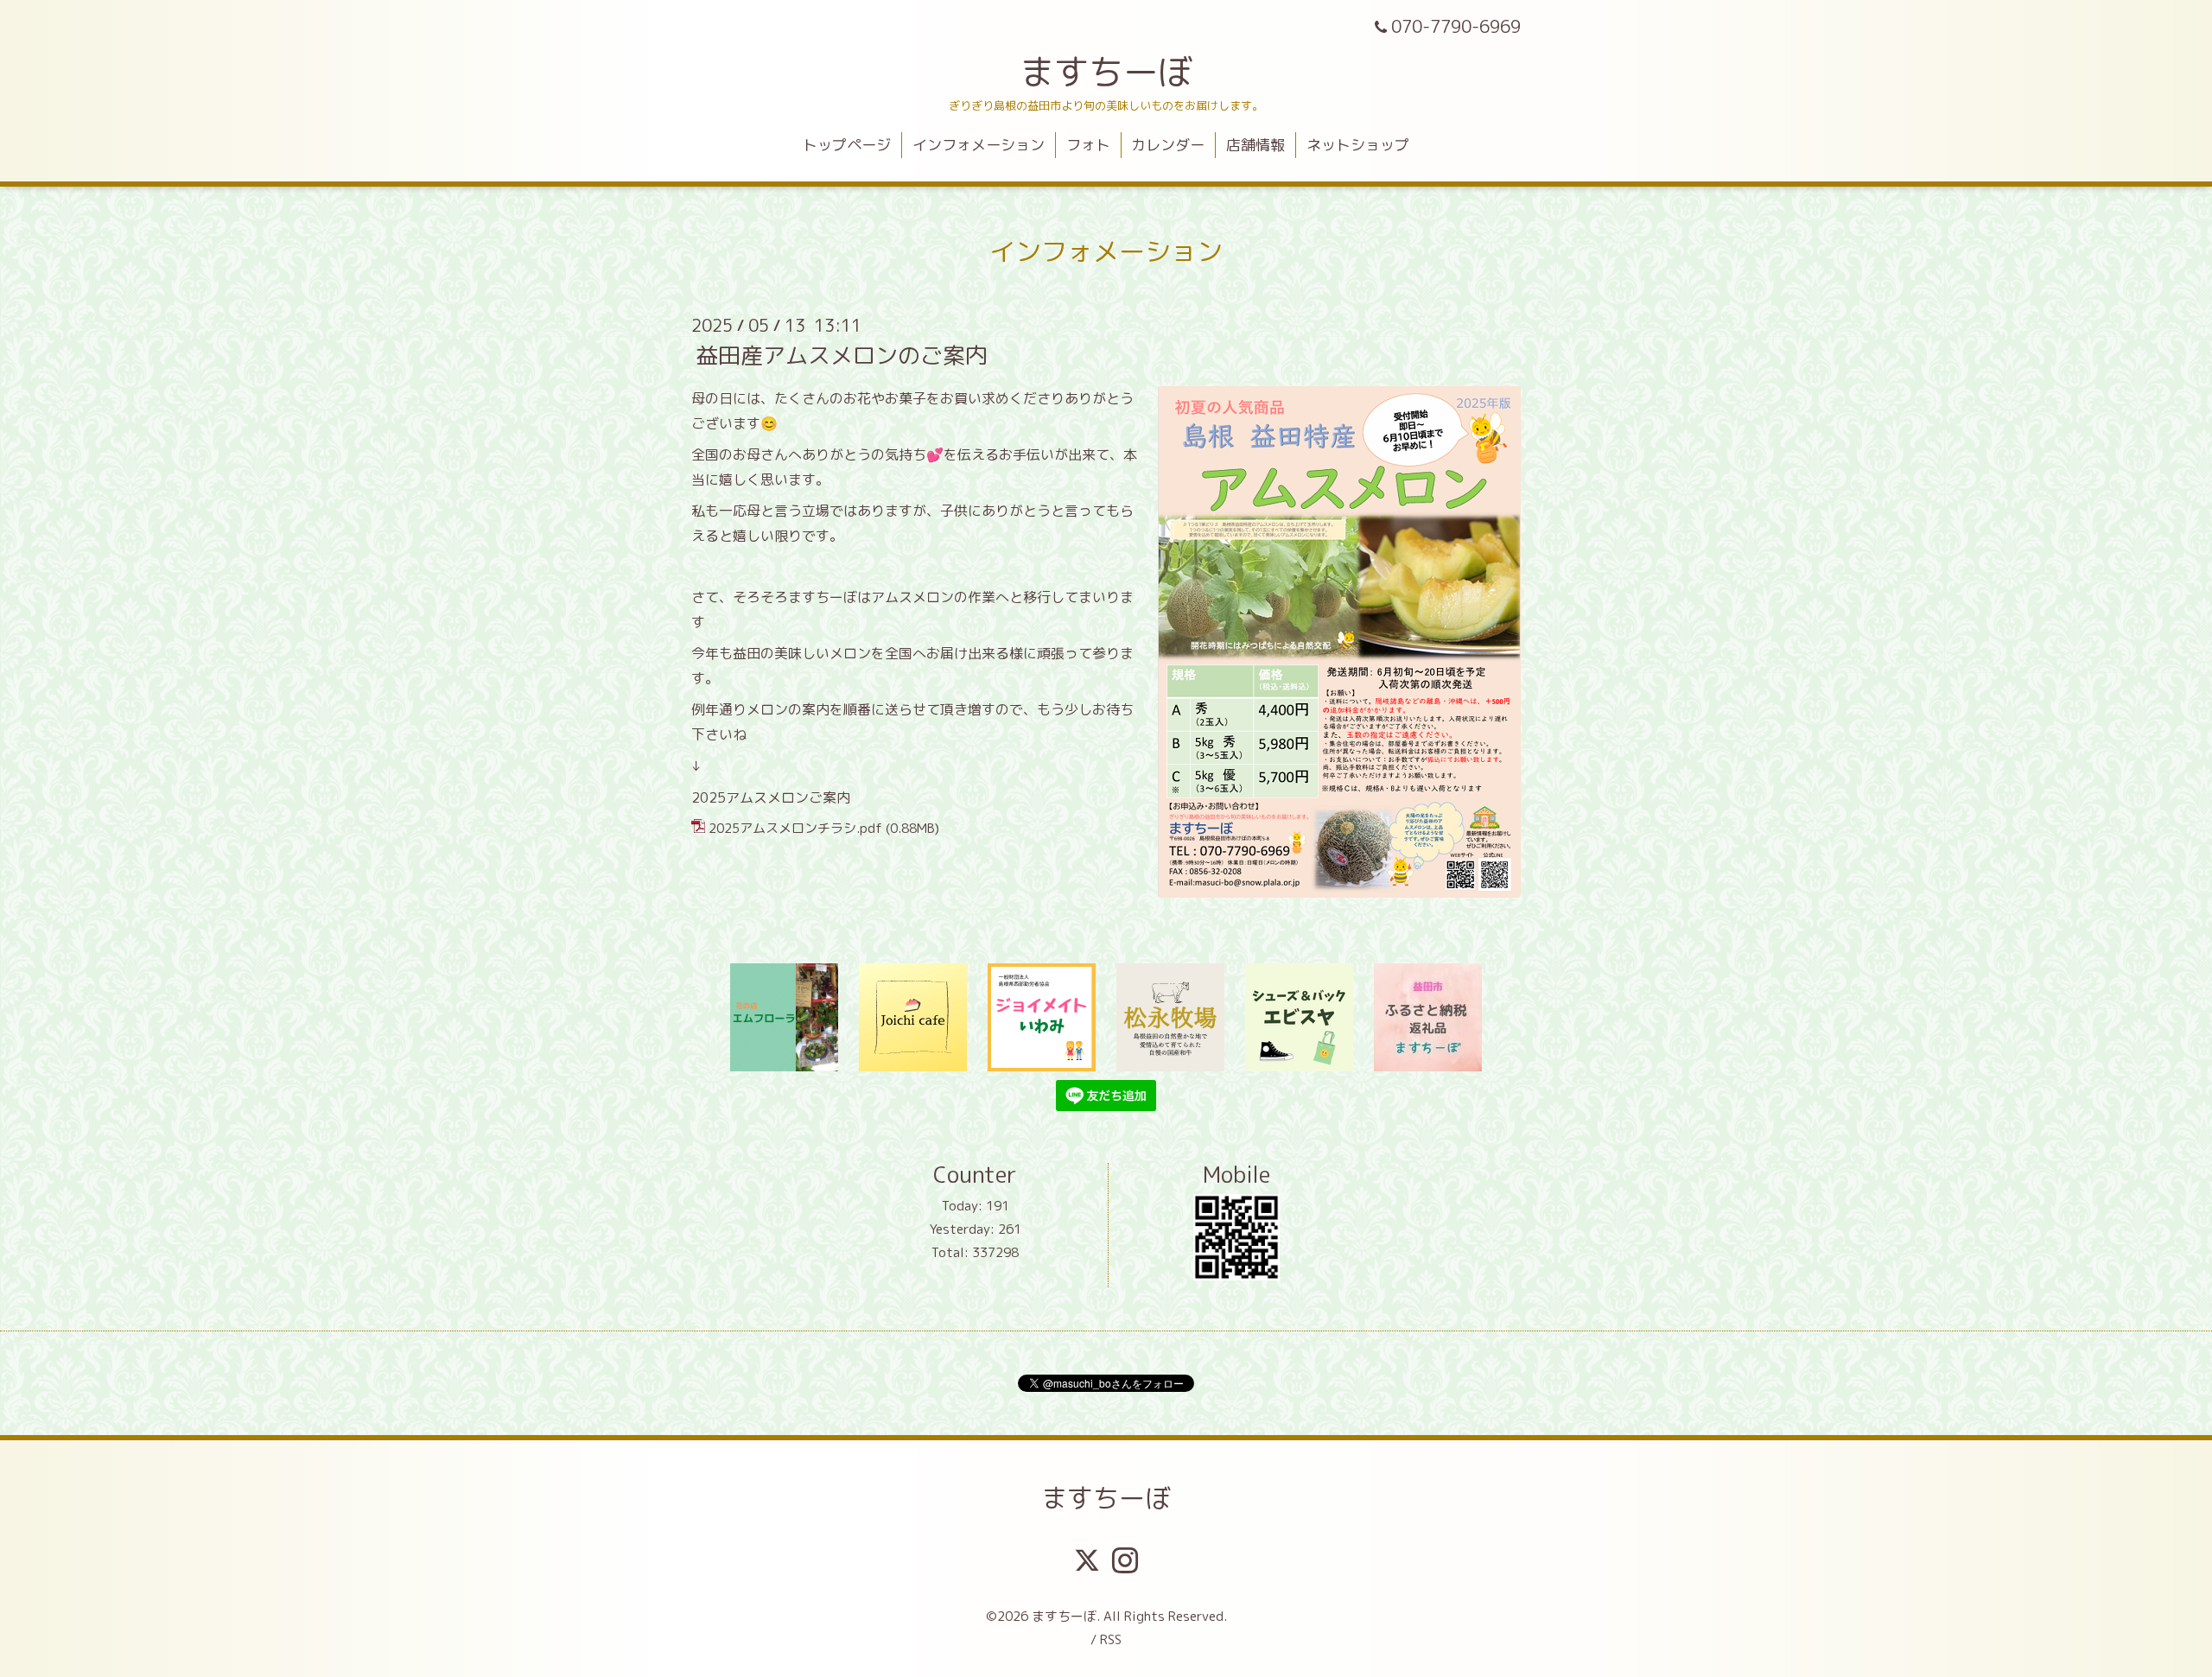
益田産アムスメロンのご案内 (842, 355)
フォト (1088, 145)
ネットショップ (1358, 145)
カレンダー (1168, 145)
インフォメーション (979, 145)
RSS (1111, 1639)
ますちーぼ (1106, 72)
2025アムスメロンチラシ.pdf (795, 828)
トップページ (847, 145)
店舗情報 (1255, 145)
